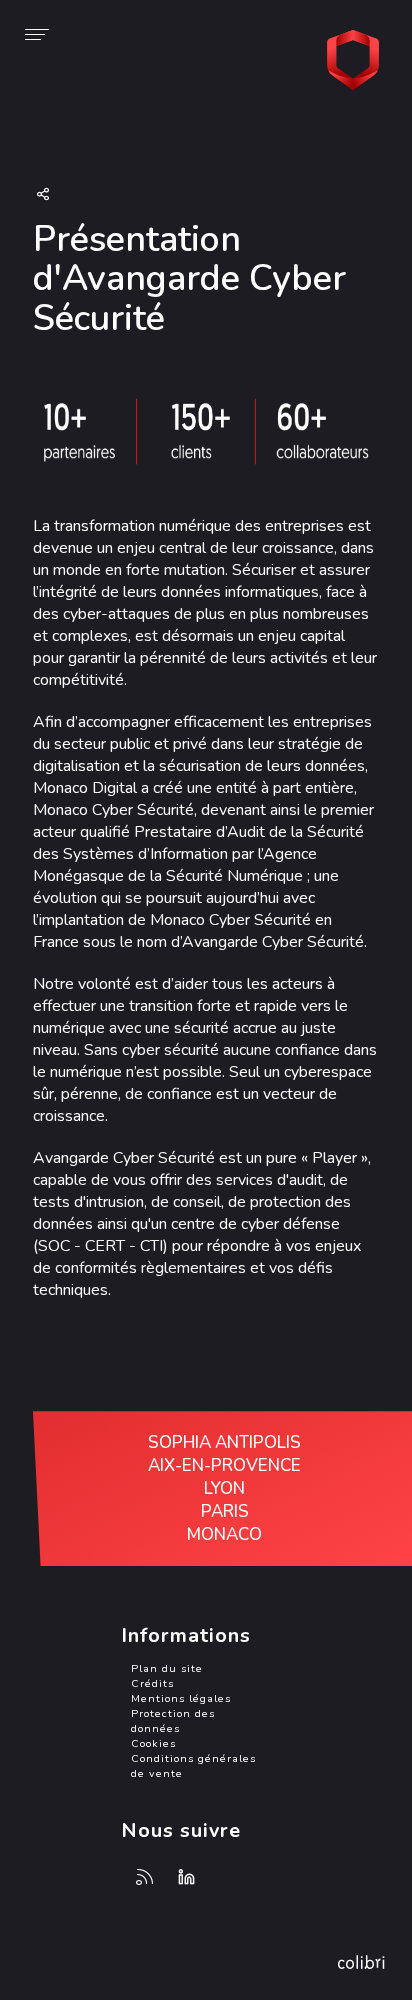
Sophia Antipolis (224, 1442)
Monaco (224, 1534)
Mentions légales (181, 1698)
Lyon (224, 1488)
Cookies (153, 1743)
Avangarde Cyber (357, 60)
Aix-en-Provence (224, 1465)
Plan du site (167, 1668)
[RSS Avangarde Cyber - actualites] (145, 1878)
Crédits (152, 1683)
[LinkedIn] (187, 1878)
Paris (225, 1511)
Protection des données (173, 1721)
